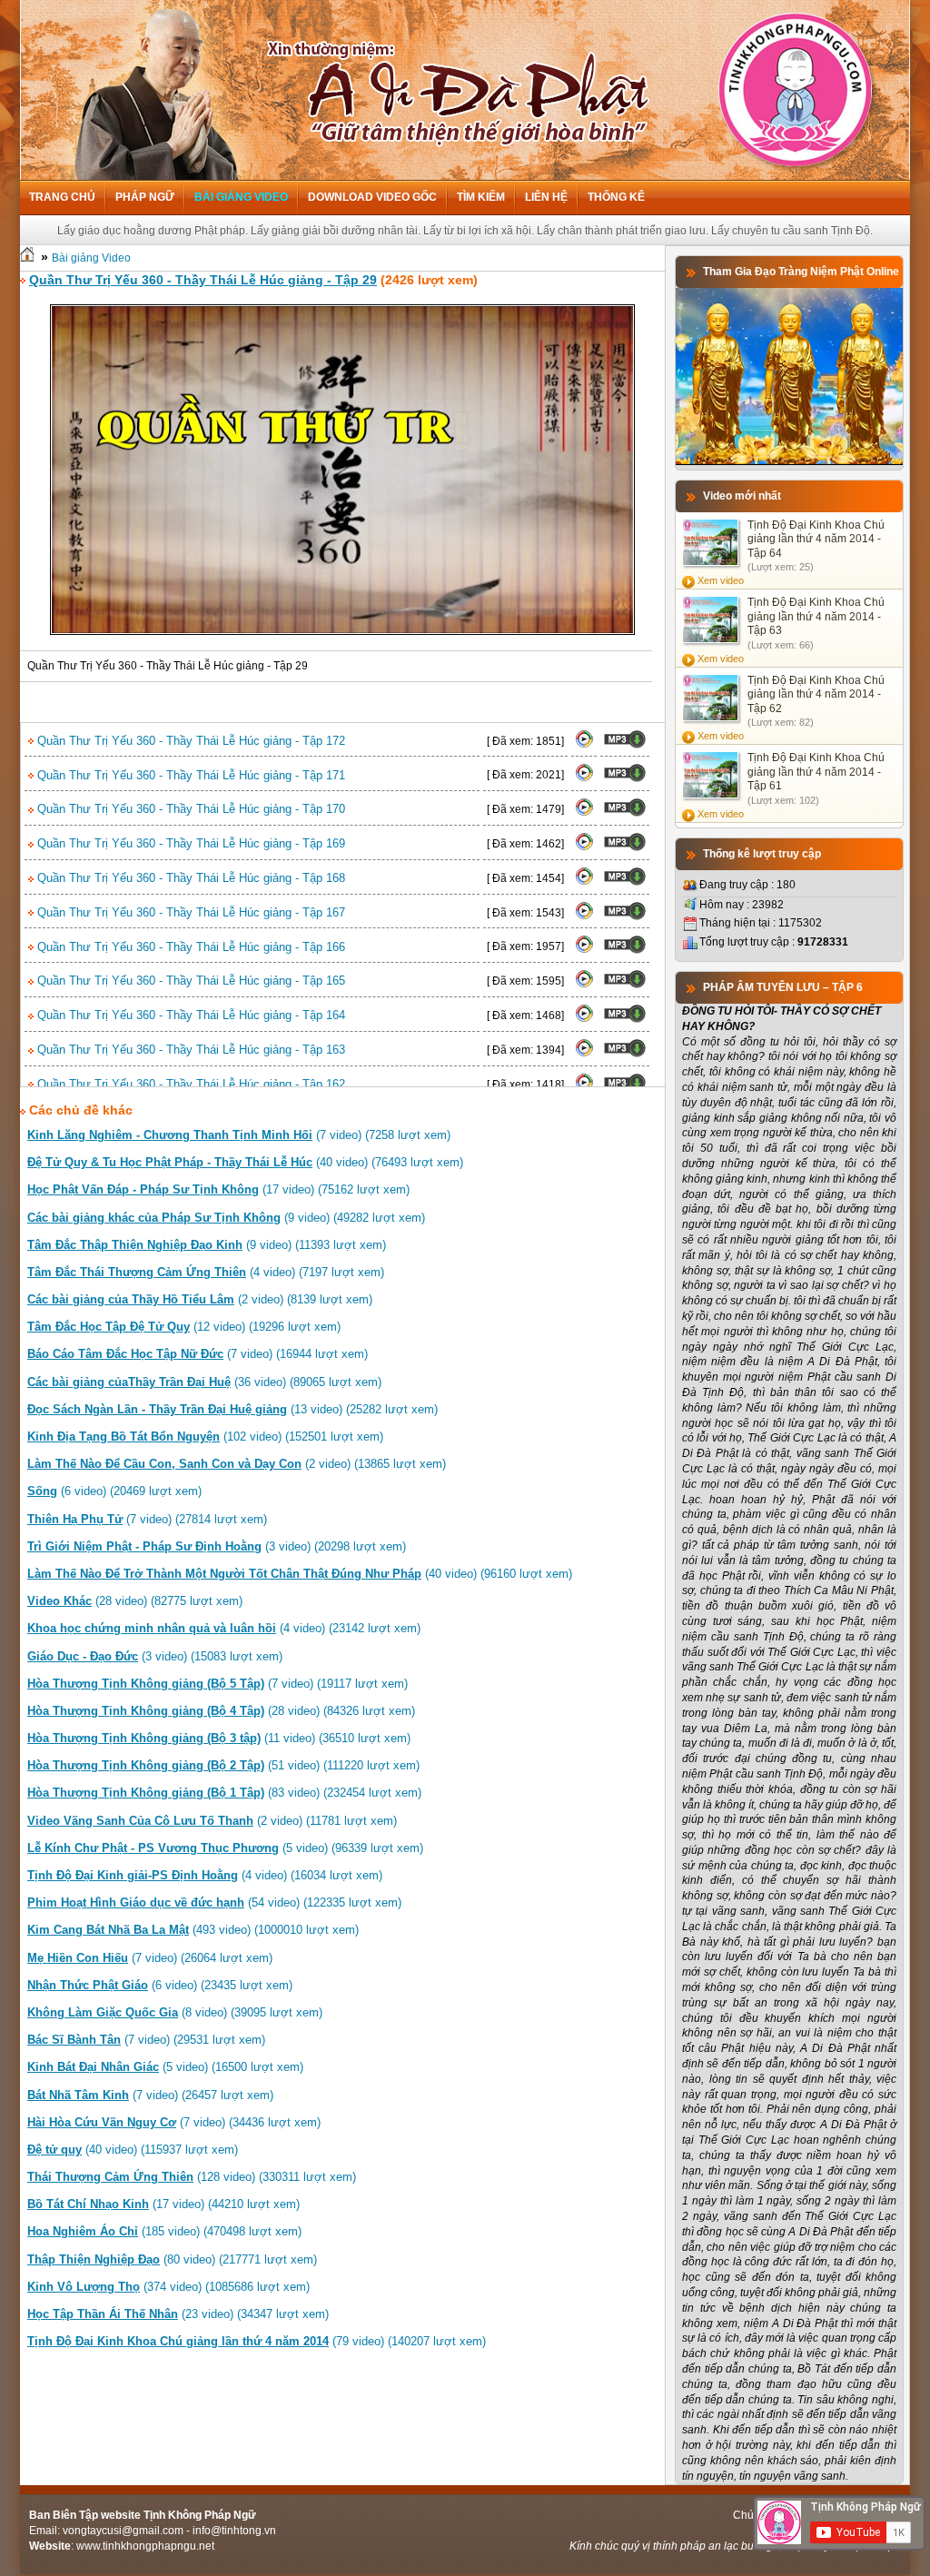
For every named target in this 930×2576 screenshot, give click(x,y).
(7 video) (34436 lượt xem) (174, 2122)
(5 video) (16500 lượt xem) (165, 2067)
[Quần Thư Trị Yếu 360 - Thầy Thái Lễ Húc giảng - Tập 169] (584, 847)
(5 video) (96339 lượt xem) (225, 1848)
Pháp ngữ (145, 197)
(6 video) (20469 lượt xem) (114, 1491)
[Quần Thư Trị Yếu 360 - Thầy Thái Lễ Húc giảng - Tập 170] (584, 813)
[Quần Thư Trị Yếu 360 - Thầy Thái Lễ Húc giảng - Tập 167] (584, 916)
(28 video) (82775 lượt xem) (135, 1601)
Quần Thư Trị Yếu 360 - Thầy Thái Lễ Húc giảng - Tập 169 (189, 843)
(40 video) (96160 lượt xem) (300, 1574)
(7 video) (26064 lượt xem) (150, 1958)
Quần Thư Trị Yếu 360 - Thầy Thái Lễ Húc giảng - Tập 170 (189, 809)
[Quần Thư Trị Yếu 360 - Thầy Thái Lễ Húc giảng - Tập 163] (584, 1054)
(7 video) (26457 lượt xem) (150, 2095)
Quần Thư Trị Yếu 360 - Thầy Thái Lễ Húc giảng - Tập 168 (189, 878)
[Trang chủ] (27, 258)
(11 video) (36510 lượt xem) (219, 1738)
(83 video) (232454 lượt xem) (224, 1793)
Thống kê (616, 197)
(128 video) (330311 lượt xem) (192, 2177)
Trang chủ (62, 197)
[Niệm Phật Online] (789, 461)
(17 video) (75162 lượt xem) (218, 1189)
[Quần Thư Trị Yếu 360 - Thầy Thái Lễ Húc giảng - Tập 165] (584, 985)
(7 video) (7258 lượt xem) (239, 1135)
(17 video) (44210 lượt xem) (163, 2204)
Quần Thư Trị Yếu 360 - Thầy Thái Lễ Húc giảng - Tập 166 (189, 947)
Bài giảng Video (241, 197)
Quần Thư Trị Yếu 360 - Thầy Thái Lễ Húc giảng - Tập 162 (189, 1084)
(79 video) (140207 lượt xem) (257, 2341)
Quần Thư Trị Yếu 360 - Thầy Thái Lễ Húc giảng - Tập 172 (189, 741)
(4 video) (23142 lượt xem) (224, 1628)
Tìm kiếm (481, 197)
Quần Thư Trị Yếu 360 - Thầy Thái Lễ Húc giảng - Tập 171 (189, 775)
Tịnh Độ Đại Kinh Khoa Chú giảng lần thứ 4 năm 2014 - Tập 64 (816, 539)
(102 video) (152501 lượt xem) (205, 1437)
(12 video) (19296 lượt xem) (184, 1327)
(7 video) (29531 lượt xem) (146, 2040)
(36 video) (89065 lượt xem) (204, 1382)
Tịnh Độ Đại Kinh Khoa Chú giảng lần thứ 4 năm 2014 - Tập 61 (816, 772)
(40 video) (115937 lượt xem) (133, 2150)
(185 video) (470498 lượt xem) (164, 2231)
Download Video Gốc (372, 197)
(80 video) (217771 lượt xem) (172, 2259)
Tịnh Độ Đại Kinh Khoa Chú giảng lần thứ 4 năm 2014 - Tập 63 (816, 616)
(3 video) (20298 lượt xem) (217, 1546)
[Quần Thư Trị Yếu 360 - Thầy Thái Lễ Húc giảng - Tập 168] (584, 882)
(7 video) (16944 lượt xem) (198, 1354)
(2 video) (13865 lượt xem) (237, 1464)
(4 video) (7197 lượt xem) (206, 1272)
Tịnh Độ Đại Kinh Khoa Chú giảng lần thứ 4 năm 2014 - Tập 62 (816, 694)
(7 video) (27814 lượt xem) (147, 1519)
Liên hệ (546, 197)
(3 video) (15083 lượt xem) (155, 1656)
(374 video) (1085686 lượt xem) (168, 2287)
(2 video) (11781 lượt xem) (212, 1821)
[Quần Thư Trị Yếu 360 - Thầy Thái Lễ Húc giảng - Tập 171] (584, 778)
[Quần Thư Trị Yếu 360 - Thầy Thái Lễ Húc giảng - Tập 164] (584, 1019)
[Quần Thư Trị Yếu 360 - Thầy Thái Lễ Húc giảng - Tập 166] (584, 950)
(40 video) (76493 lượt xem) (245, 1162)
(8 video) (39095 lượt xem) (175, 2012)
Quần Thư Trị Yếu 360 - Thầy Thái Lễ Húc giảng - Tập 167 (189, 912)
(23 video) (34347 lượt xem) (178, 2314)
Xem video (721, 580)
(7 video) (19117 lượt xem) (218, 1684)
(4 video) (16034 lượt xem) (205, 1875)
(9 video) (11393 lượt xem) (207, 1245)
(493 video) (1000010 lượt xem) (193, 1930)
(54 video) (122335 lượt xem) (214, 1902)
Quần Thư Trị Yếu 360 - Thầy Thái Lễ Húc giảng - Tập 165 (189, 981)
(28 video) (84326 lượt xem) (221, 1711)
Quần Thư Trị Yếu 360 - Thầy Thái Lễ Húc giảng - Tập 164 (189, 1015)
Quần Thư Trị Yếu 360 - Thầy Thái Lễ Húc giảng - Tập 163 (189, 1050)
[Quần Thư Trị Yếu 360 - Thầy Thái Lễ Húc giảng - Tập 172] (584, 745)
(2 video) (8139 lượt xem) (200, 1299)
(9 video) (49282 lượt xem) (226, 1218)
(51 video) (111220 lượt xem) (223, 1765)
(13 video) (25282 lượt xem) (232, 1409)
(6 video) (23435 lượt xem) (160, 1985)
